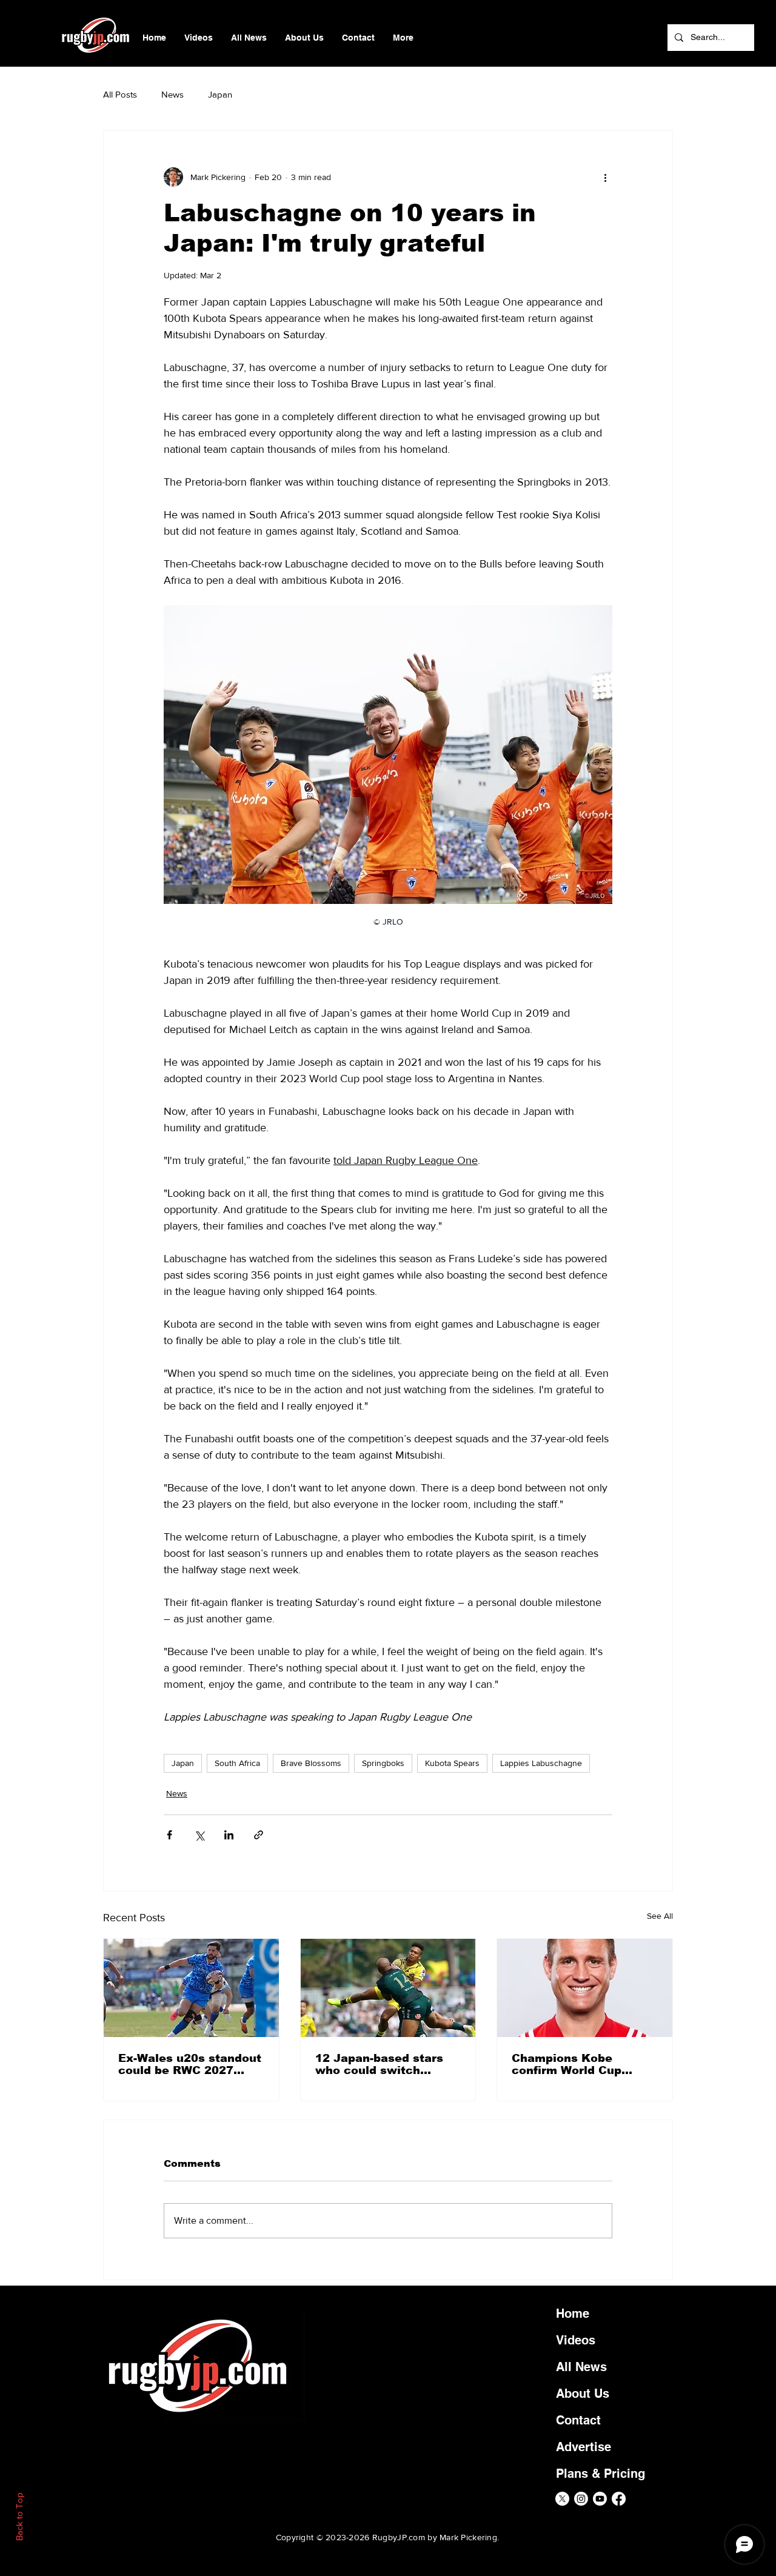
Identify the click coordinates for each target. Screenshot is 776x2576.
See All (660, 1916)
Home (573, 2313)
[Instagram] (581, 2499)
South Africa (237, 1763)
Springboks (383, 1763)
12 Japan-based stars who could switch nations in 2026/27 (379, 2064)
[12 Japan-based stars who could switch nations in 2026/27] (388, 1988)
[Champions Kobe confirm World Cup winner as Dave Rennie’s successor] (585, 1988)
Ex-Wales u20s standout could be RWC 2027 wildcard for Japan (190, 2064)
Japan (220, 94)
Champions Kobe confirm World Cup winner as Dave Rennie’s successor (570, 2064)
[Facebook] (619, 2499)
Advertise (584, 2447)
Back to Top (19, 2517)
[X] (562, 2499)
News (172, 94)
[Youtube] (600, 2499)
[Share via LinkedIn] (229, 1835)
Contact (578, 2420)
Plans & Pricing (600, 2474)
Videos (576, 2340)
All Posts (120, 94)
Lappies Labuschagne (541, 1763)
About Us (583, 2394)
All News (581, 2367)
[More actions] (605, 177)
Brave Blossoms (311, 1763)
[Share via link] (259, 1835)
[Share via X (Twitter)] (199, 1835)
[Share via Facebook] (169, 1835)
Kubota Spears (452, 1763)
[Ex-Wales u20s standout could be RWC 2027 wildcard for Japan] (191, 1988)
